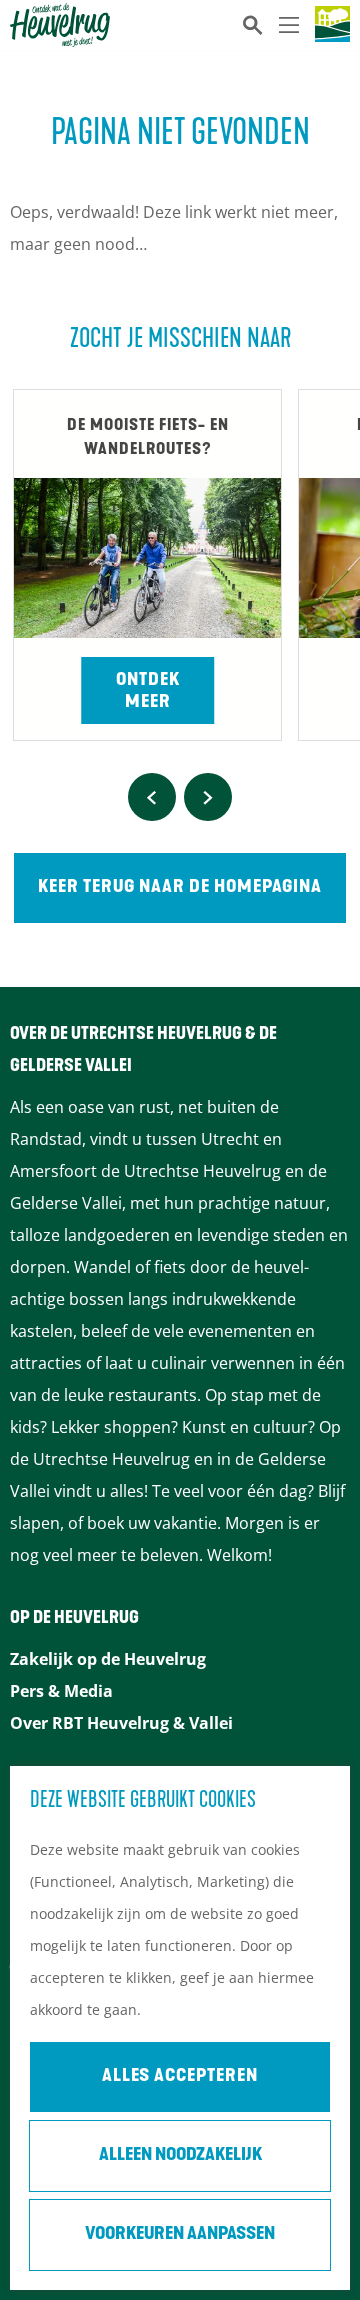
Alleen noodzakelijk (180, 2156)
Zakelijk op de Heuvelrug (108, 1659)
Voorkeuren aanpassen (180, 2235)
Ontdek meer (148, 692)
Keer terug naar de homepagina (180, 888)
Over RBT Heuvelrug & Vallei (121, 1723)
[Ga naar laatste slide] (152, 797)
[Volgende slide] (208, 797)
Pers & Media (61, 1691)
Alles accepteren (180, 2077)
